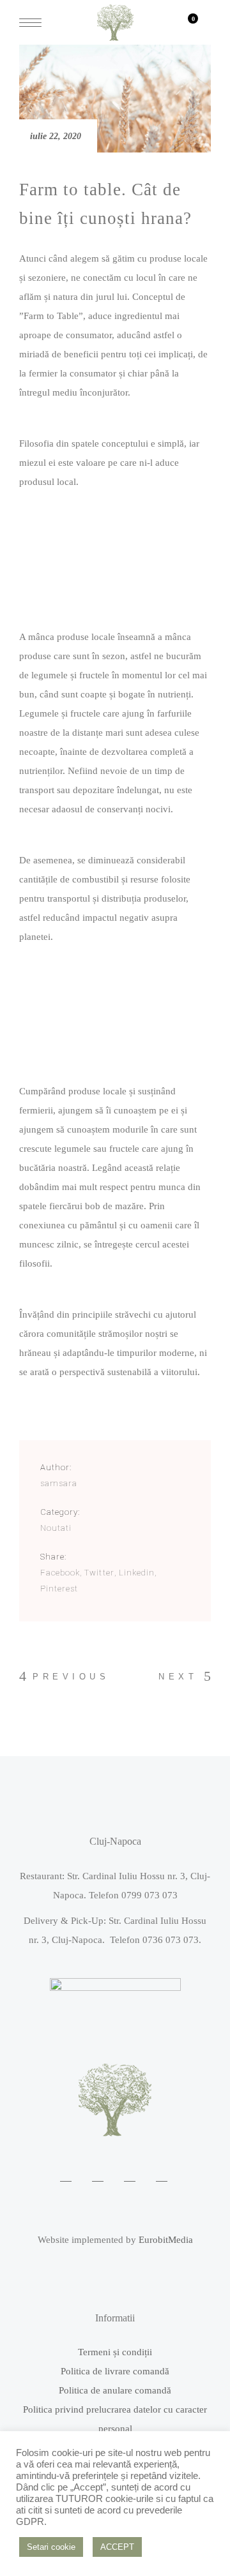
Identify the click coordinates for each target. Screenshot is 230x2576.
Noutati (56, 1528)
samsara (59, 1483)
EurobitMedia (166, 2240)
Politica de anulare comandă (115, 2390)
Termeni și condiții (115, 2352)
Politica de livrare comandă (115, 2371)
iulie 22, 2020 (56, 136)
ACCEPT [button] (117, 2547)
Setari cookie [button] (51, 2547)
